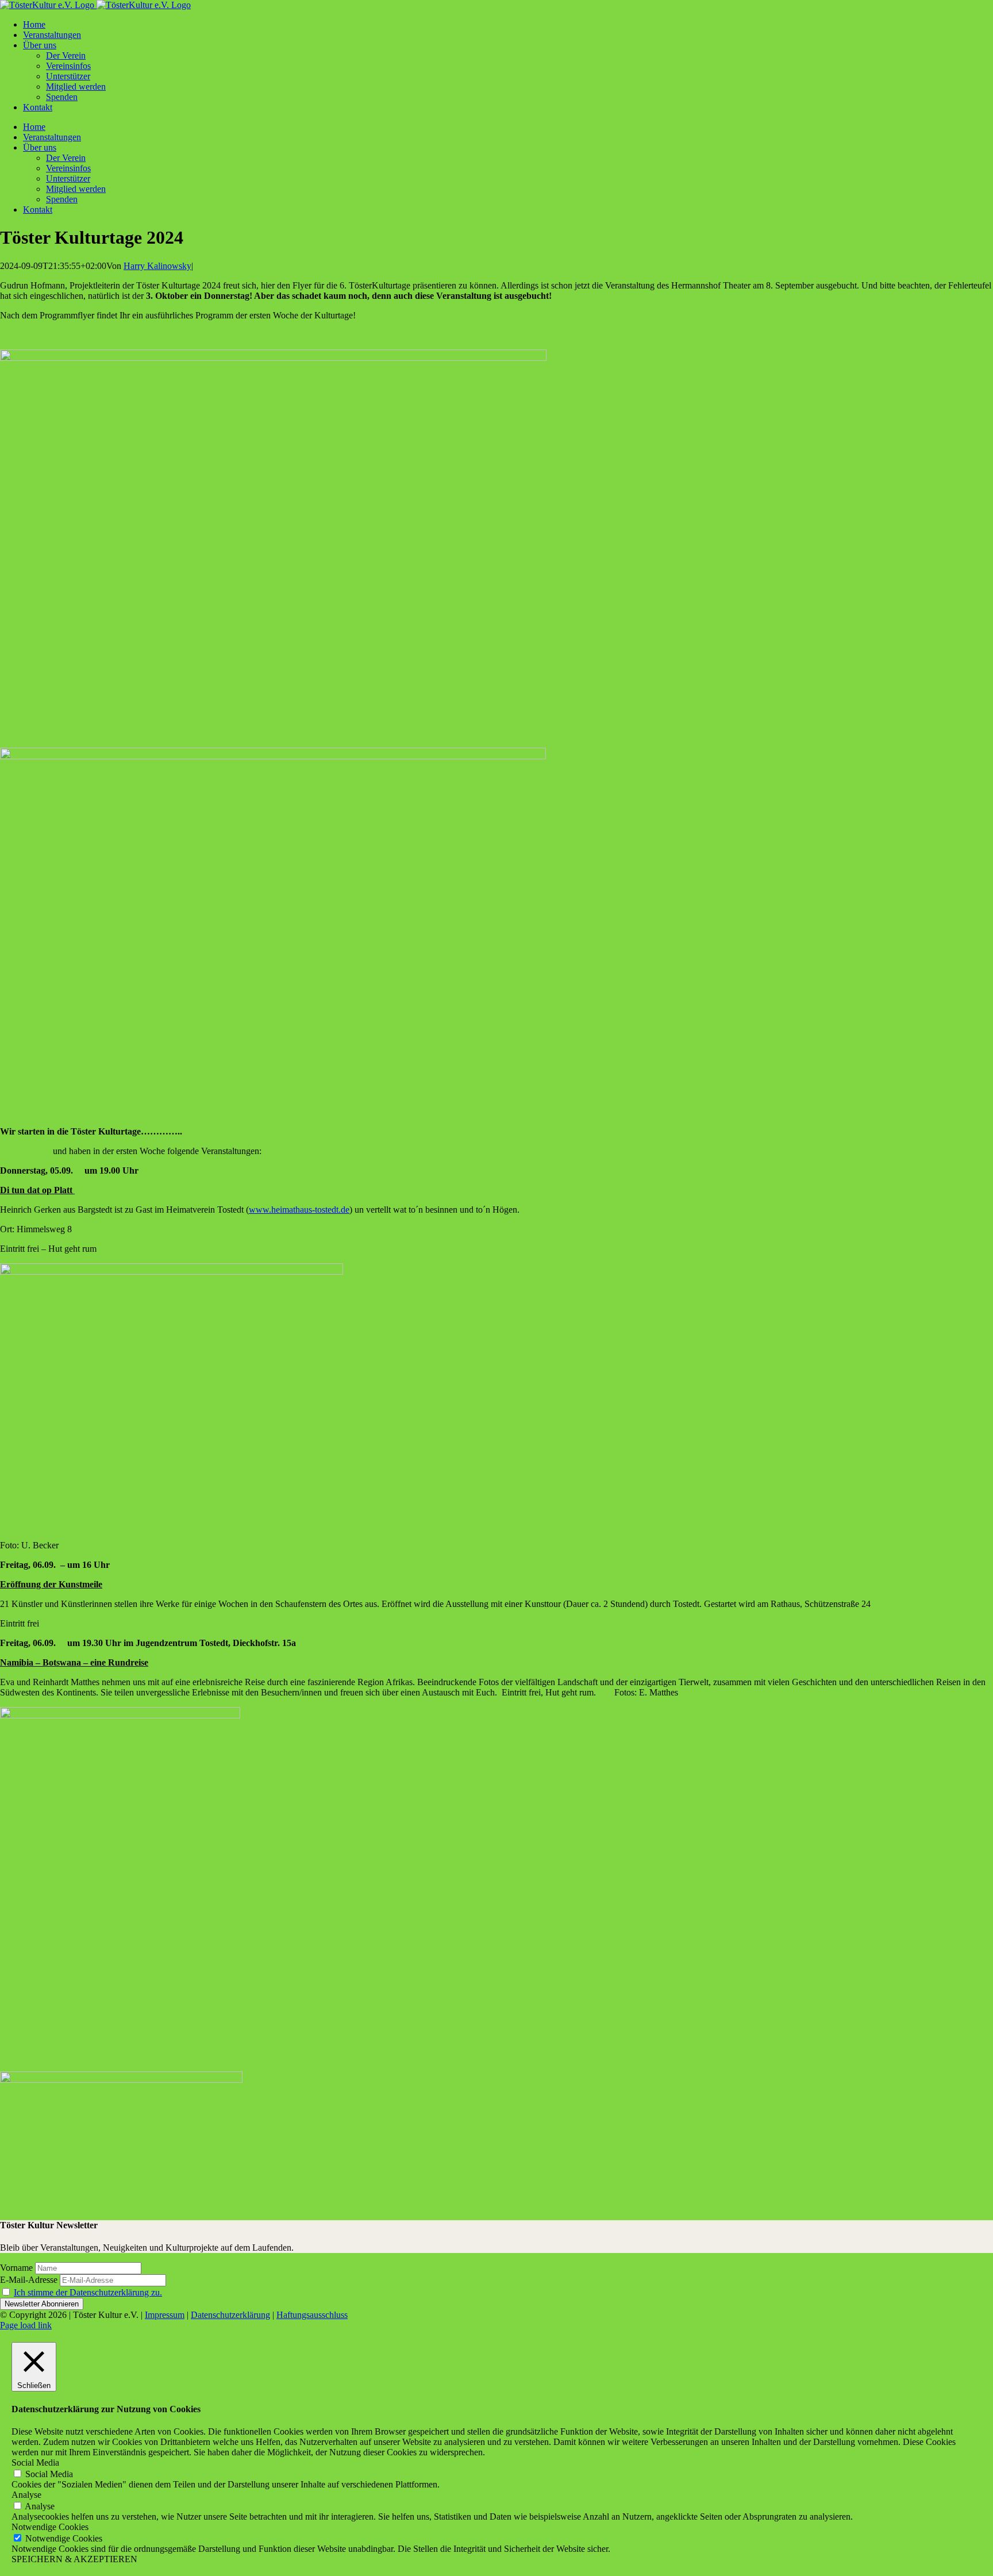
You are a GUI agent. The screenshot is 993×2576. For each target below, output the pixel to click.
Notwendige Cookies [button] (50, 2527)
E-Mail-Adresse (29, 2280)
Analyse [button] (26, 2495)
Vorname (16, 2268)
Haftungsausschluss (312, 2315)
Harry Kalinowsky (157, 266)
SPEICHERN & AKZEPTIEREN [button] (74, 2559)
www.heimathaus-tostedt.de (299, 1210)
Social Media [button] (35, 2462)
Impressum (165, 2315)
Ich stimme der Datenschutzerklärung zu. (88, 2292)
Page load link (26, 2325)
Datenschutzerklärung (230, 2315)
